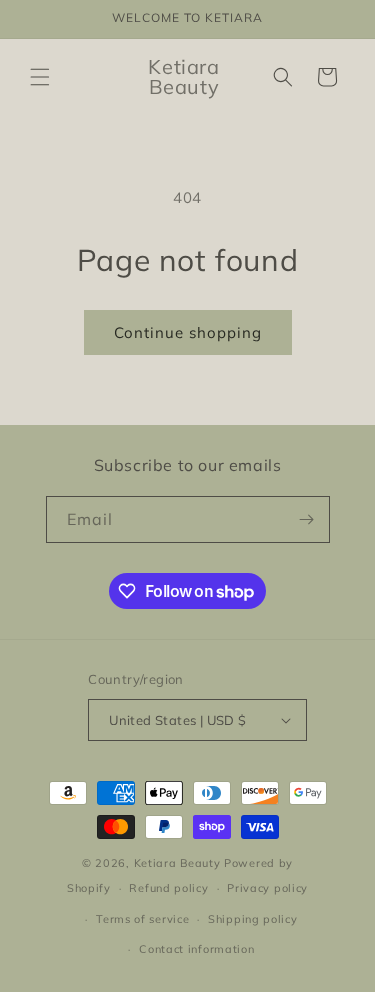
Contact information (196, 949)
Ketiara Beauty (177, 863)
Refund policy (168, 888)
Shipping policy (253, 919)
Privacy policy (267, 888)
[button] (40, 77)
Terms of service (142, 919)
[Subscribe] (307, 519)
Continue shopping (188, 332)
